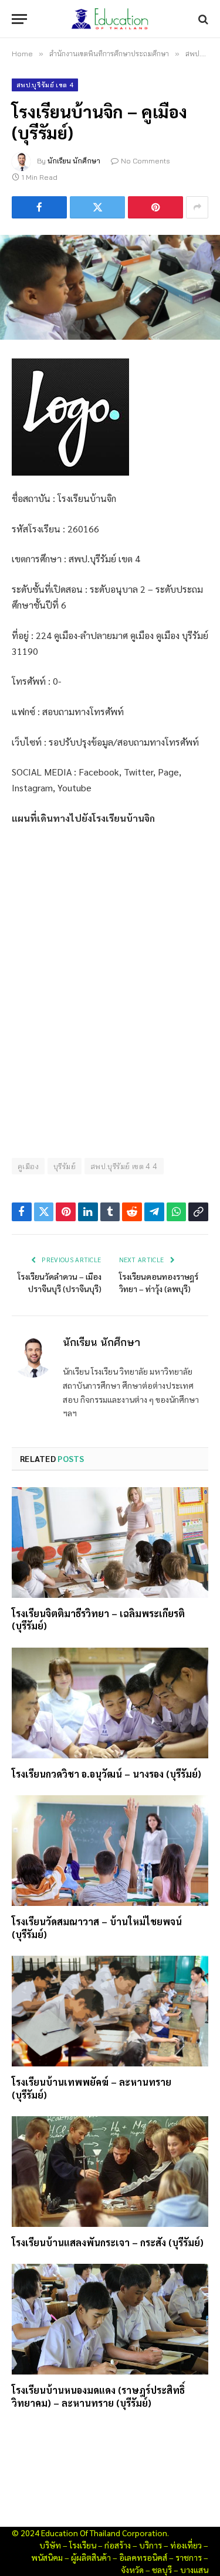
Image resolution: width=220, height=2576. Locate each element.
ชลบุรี (162, 2570)
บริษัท (50, 2545)
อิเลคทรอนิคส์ (143, 2557)
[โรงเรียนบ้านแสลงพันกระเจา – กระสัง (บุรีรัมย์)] (110, 2171)
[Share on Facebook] (39, 207)
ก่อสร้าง (118, 2545)
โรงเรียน (83, 2545)
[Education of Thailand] (110, 19)
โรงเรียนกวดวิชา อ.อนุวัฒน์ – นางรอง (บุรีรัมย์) (106, 1774)
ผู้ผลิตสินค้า (91, 2557)
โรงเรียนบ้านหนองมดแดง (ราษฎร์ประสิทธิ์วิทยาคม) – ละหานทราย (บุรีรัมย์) (98, 2396)
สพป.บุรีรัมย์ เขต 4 (45, 85)
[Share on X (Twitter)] (97, 207)
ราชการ (189, 2557)
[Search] (202, 19)
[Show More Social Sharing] (197, 207)
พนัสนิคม (47, 2557)
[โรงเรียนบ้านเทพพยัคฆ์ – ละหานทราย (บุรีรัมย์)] (110, 2011)
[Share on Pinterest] (155, 207)
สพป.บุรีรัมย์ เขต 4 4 (124, 1166)
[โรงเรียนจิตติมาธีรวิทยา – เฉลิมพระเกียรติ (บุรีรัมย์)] (110, 1542)
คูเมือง (28, 1166)
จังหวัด (132, 2570)
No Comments (145, 161)
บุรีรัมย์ (65, 1166)
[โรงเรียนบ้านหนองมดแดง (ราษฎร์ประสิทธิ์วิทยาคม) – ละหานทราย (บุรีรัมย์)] (110, 2319)
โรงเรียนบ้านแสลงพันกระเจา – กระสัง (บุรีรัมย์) (108, 2242)
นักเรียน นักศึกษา (74, 161)
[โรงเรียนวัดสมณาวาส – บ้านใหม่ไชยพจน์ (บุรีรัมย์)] (110, 1850)
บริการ (150, 2545)
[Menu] (19, 19)
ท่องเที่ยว (186, 2545)
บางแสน (194, 2570)
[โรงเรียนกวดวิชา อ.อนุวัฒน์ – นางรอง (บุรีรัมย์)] (110, 1703)
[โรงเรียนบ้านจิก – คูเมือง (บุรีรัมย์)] (110, 287)
